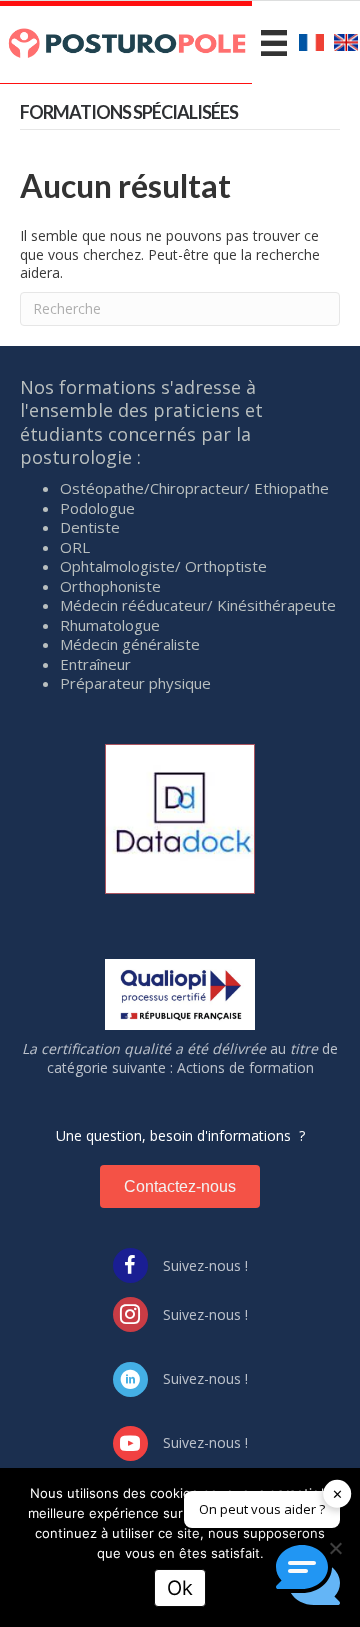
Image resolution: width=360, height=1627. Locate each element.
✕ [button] (337, 1493)
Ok (180, 1588)
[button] (308, 1575)
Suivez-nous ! (205, 1265)
